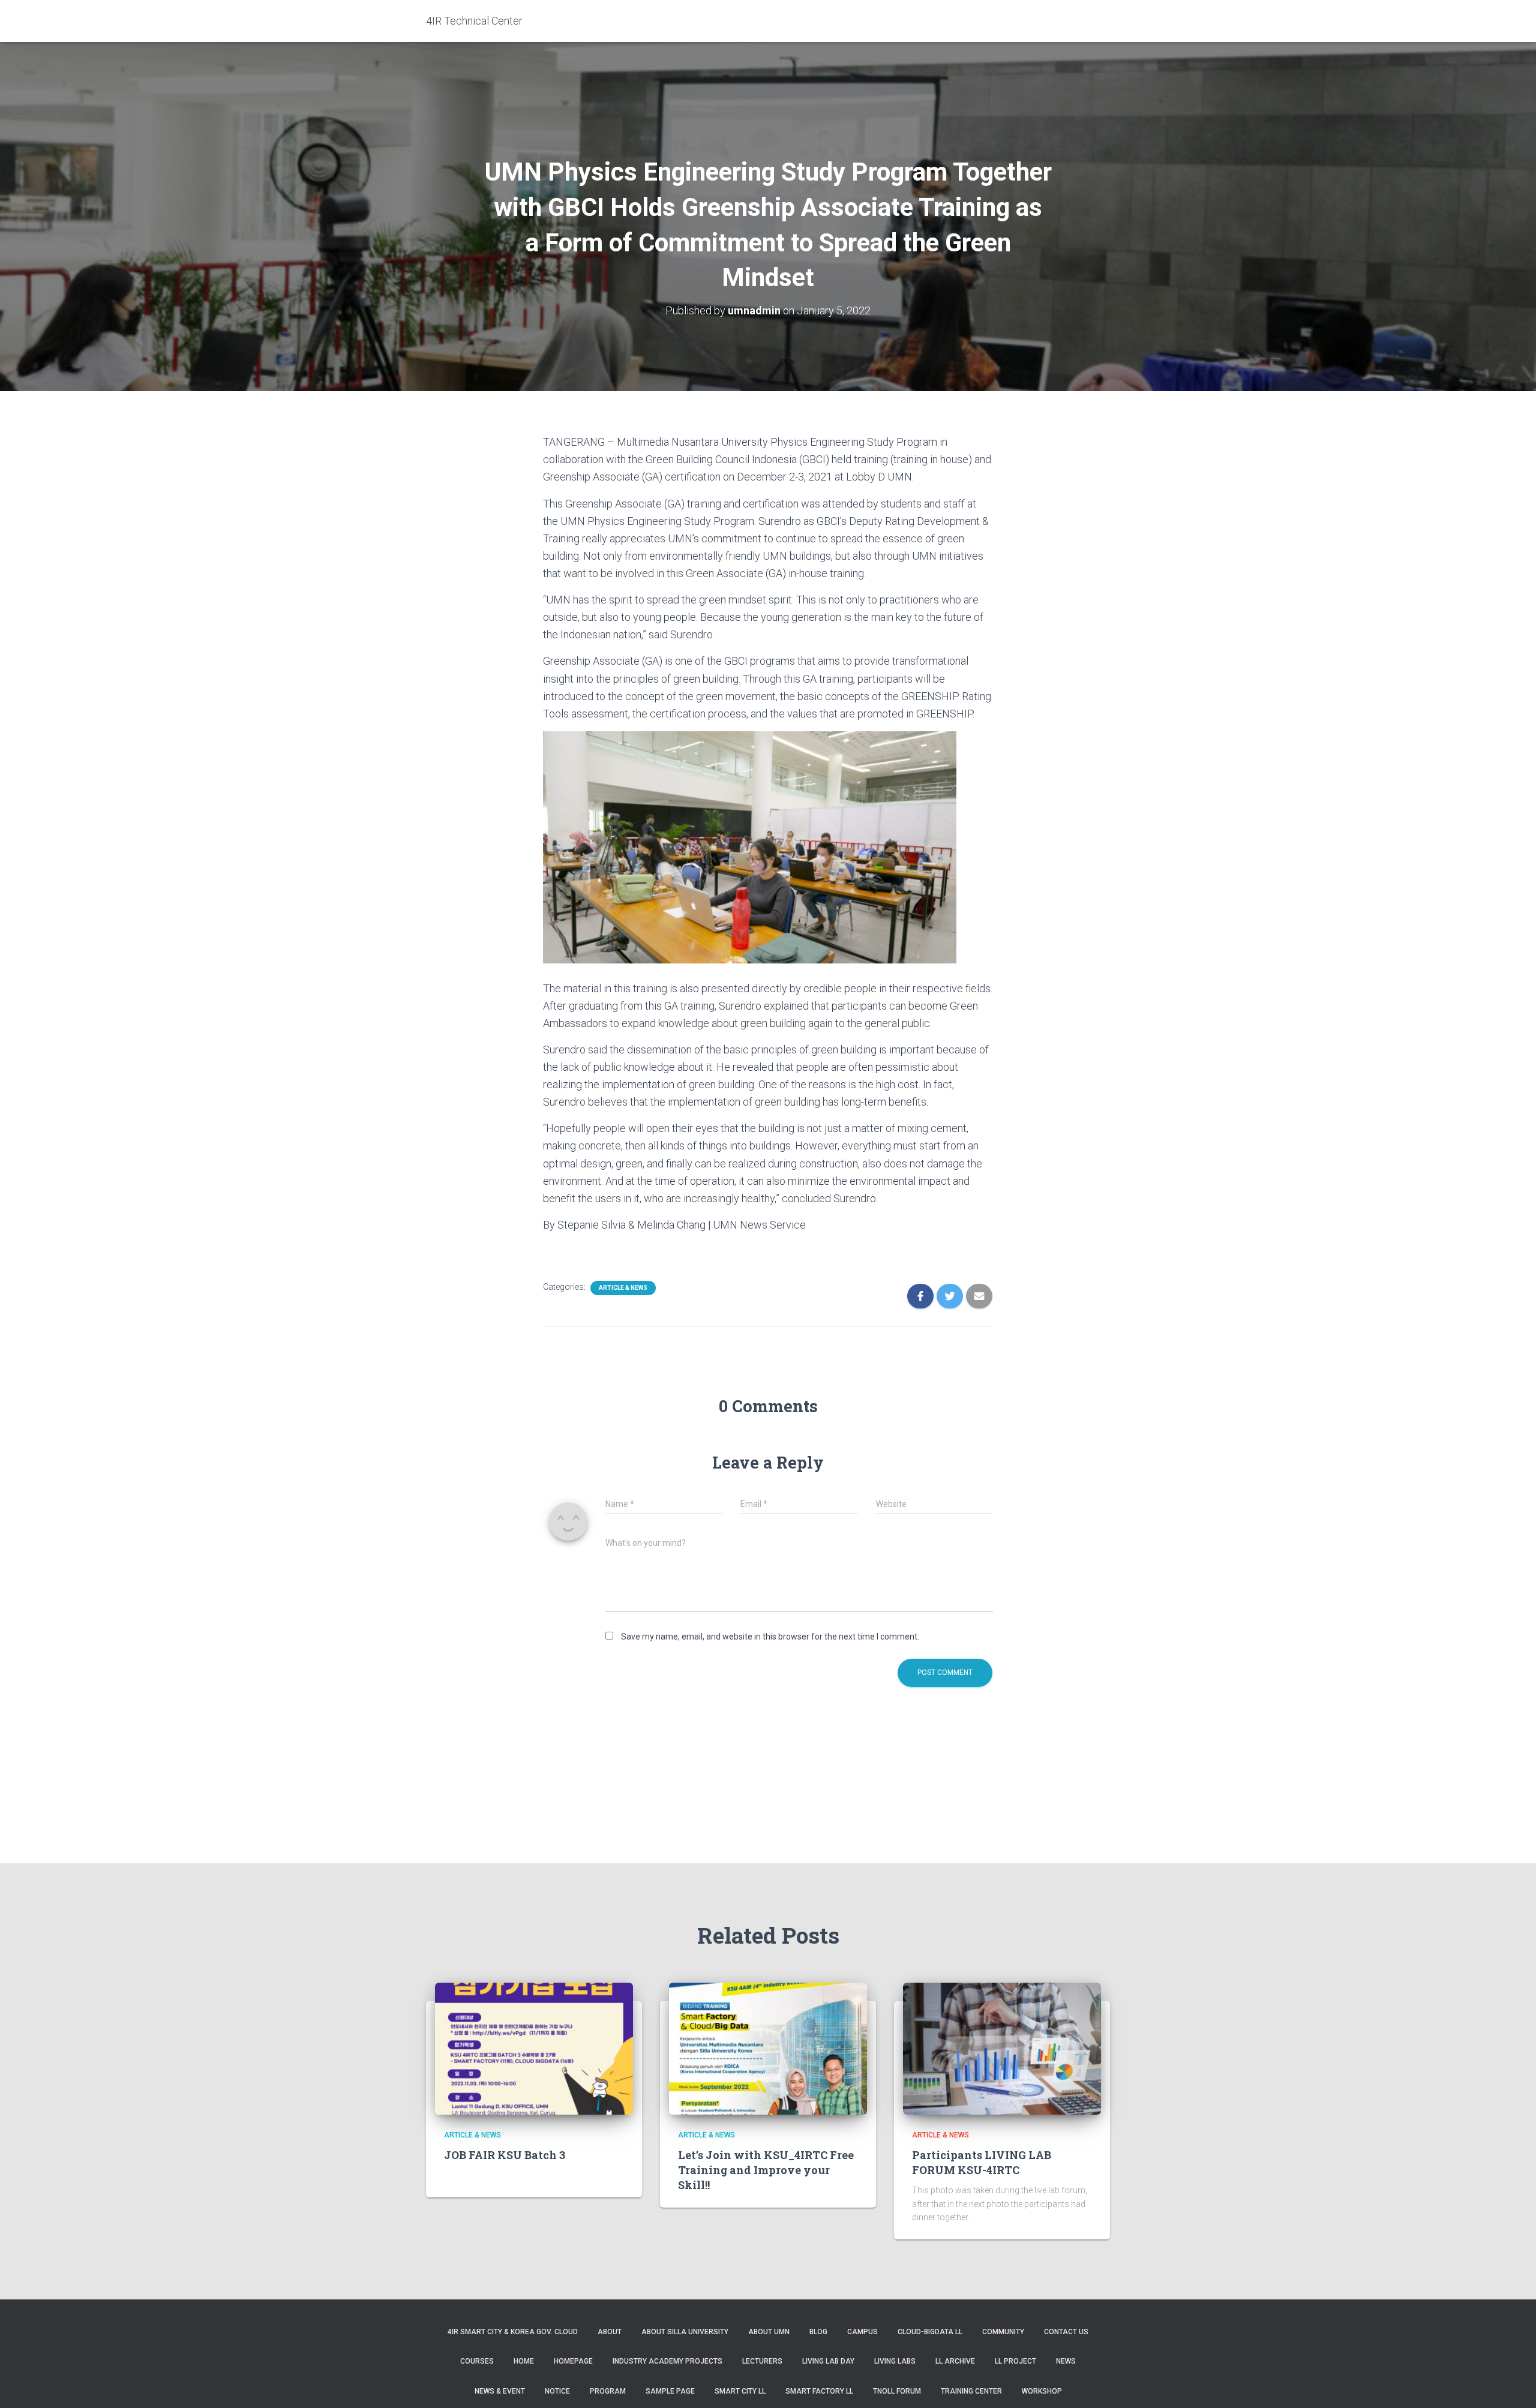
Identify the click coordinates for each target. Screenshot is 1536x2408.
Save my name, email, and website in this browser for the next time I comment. (770, 1637)
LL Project (1015, 2361)
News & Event (500, 2391)
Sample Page (670, 2391)
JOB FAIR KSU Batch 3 (505, 2155)
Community (1003, 2332)
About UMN (769, 2332)
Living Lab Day (828, 2361)
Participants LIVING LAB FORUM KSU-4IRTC (982, 2162)
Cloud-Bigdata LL (930, 2332)
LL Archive (955, 2361)
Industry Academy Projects (667, 2361)
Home (524, 2361)
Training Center (971, 2391)
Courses (477, 2361)
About (610, 2332)
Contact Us (1066, 2332)
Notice (557, 2391)
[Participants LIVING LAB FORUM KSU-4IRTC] (1002, 2048)
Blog (818, 2332)
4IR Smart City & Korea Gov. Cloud (513, 2332)
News (1066, 2361)
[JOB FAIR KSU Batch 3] (534, 2048)
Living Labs (895, 2361)
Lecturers (762, 2361)
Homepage (573, 2361)
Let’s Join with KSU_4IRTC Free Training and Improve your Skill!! (766, 2170)
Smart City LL (740, 2391)
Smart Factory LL (819, 2391)
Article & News (623, 1288)
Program (608, 2391)
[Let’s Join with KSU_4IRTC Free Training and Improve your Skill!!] (768, 2048)
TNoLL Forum (897, 2391)
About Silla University (685, 2332)
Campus (862, 2332)
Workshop (1042, 2391)
